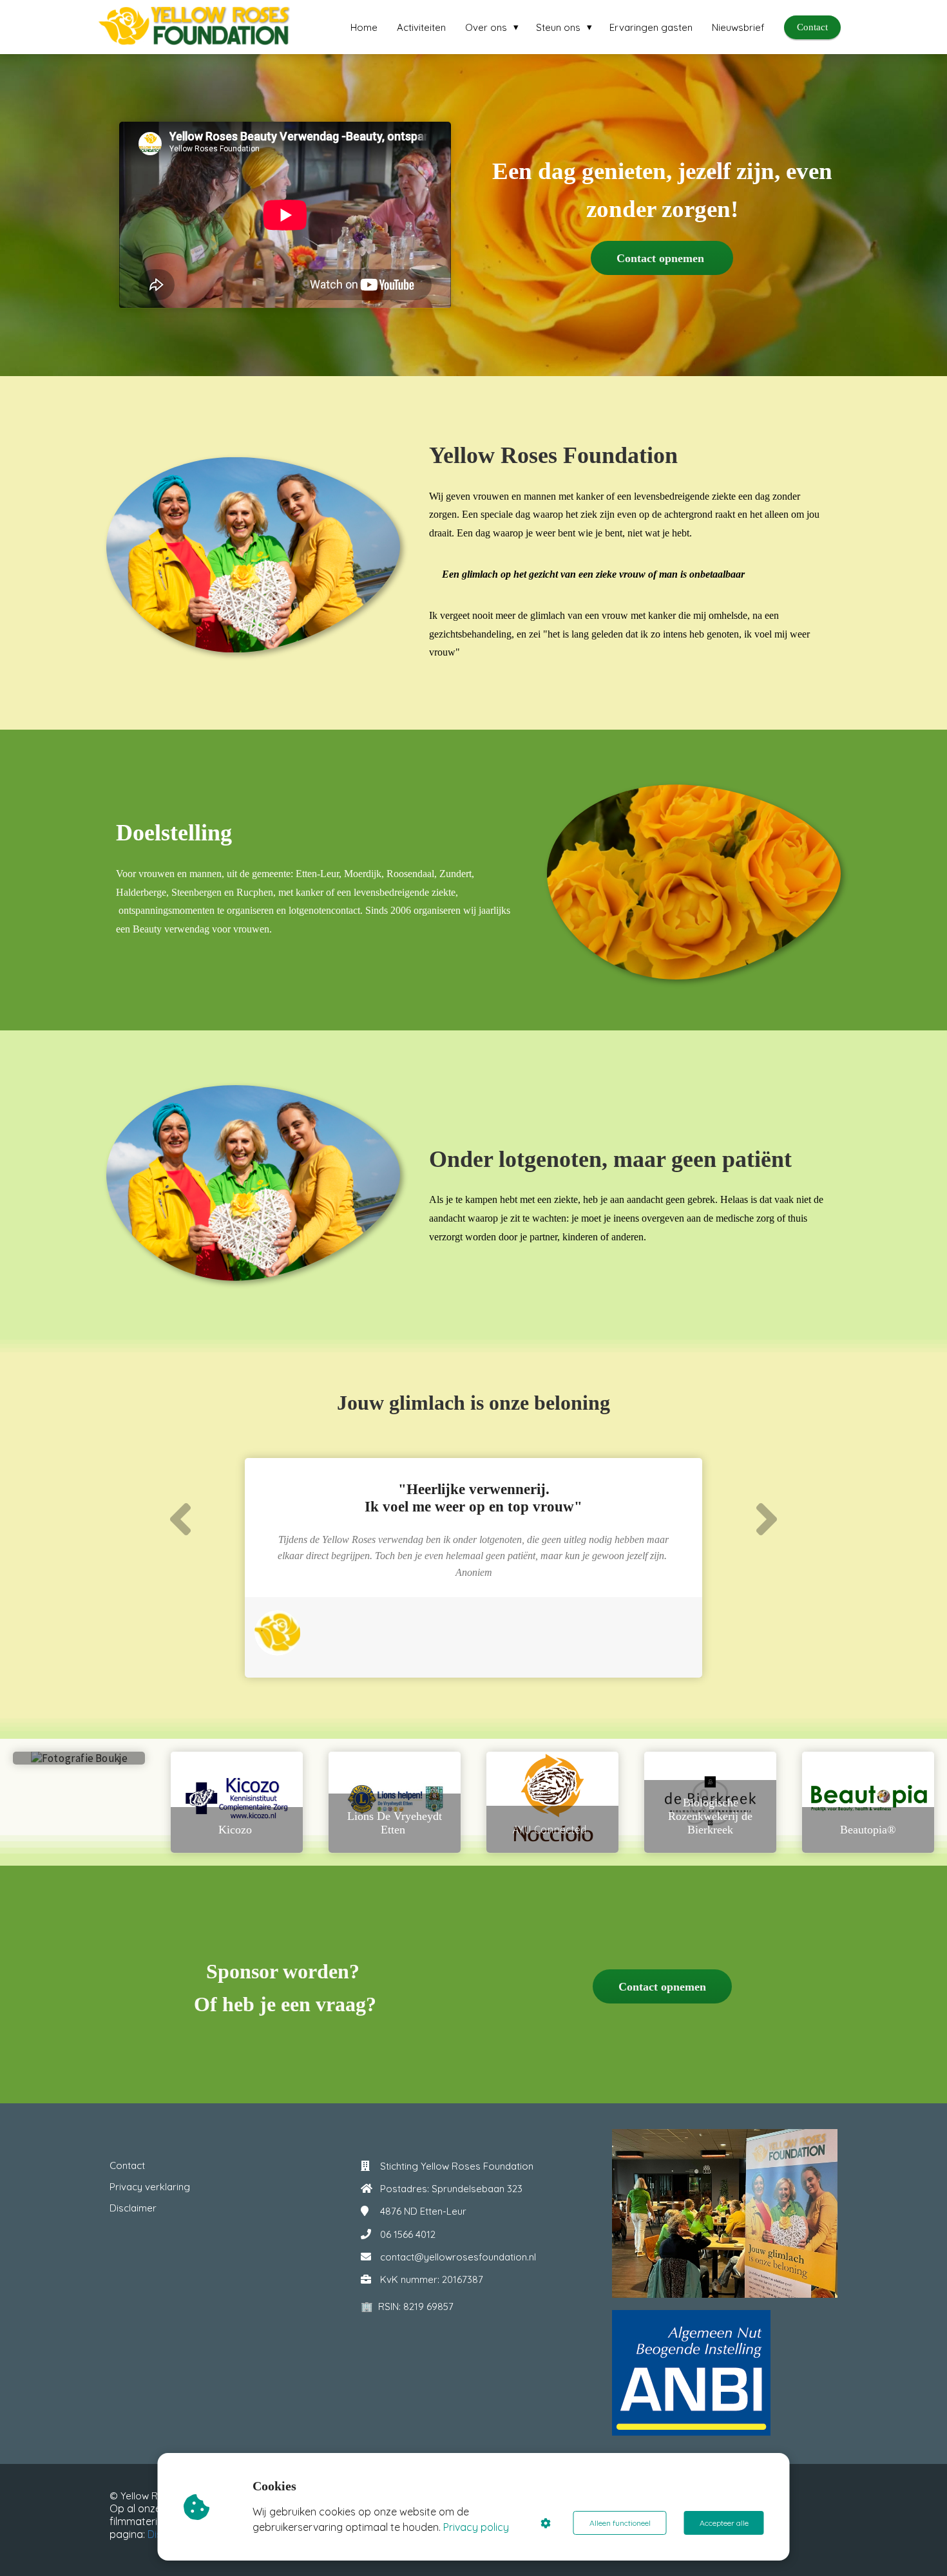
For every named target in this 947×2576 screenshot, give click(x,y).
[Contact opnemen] (662, 2000)
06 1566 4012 (408, 2234)
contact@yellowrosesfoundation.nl (458, 2257)
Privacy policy (476, 2527)
